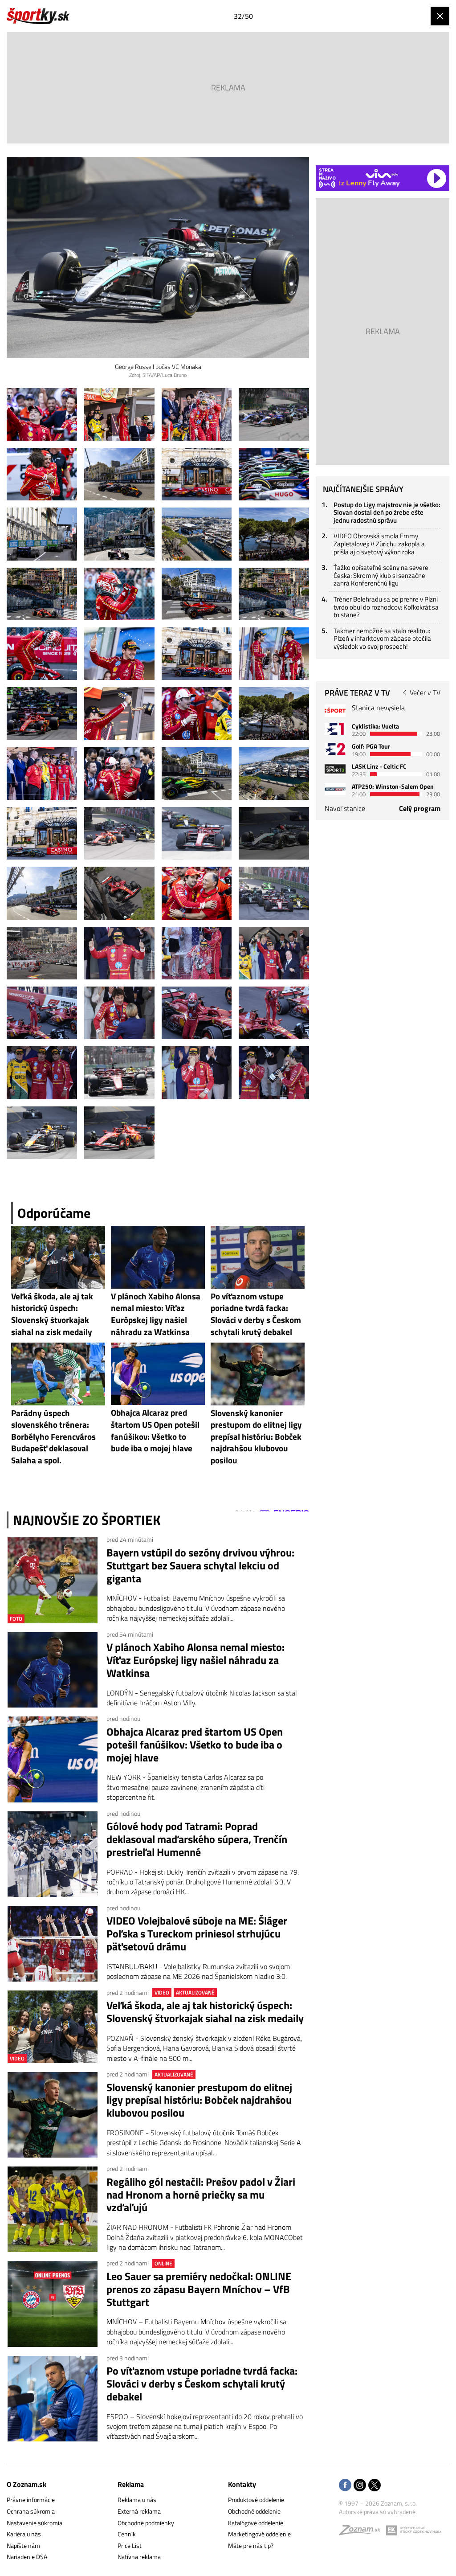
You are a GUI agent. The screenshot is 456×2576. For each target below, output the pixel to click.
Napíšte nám (23, 2545)
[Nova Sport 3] (335, 769)
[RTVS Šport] (335, 711)
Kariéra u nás (24, 2534)
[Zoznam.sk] (362, 2532)
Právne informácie (31, 2500)
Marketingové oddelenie (259, 2534)
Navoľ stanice (345, 808)
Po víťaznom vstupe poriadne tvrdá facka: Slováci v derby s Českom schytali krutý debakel (202, 2384)
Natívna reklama (139, 2557)
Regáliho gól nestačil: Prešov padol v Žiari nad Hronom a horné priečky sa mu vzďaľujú (201, 2195)
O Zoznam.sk (26, 2484)
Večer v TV (425, 692)
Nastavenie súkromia (35, 2523)
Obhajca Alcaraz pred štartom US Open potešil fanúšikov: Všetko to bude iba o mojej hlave (195, 1745)
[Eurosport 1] (335, 729)
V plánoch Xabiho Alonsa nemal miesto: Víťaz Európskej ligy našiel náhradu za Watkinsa (195, 1660)
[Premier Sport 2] (335, 789)
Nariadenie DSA (27, 2557)
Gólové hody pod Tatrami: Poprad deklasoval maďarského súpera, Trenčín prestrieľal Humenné (197, 1839)
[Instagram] (360, 2486)
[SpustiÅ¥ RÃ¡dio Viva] (382, 174)
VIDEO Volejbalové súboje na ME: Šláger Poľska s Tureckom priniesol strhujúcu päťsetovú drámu (197, 1933)
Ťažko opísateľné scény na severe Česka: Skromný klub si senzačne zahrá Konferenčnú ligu (381, 575)
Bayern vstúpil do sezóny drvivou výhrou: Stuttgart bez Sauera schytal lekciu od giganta (200, 1565)
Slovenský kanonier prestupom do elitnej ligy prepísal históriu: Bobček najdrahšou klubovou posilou (199, 2100)
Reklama (131, 2484)
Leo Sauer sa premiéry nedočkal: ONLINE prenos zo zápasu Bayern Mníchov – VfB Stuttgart (199, 2289)
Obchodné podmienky (146, 2523)
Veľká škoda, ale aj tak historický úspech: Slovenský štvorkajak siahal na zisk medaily (205, 2012)
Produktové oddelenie (256, 2500)
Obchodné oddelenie (254, 2511)
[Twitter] (375, 2486)
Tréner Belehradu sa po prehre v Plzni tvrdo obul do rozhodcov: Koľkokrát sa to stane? (386, 607)
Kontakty (242, 2484)
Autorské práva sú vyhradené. (378, 2512)
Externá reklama (139, 2511)
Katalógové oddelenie (256, 2523)
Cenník (127, 2534)
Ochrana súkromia (31, 2511)
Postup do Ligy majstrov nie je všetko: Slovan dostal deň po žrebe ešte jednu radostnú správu (387, 512)
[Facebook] (345, 2486)
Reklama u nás (137, 2500)
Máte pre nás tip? (251, 2545)
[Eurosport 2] (335, 749)
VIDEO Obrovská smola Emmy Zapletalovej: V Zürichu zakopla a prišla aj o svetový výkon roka (379, 544)
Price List (130, 2545)
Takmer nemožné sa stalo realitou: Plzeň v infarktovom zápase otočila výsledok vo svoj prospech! (382, 639)
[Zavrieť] (440, 16)
